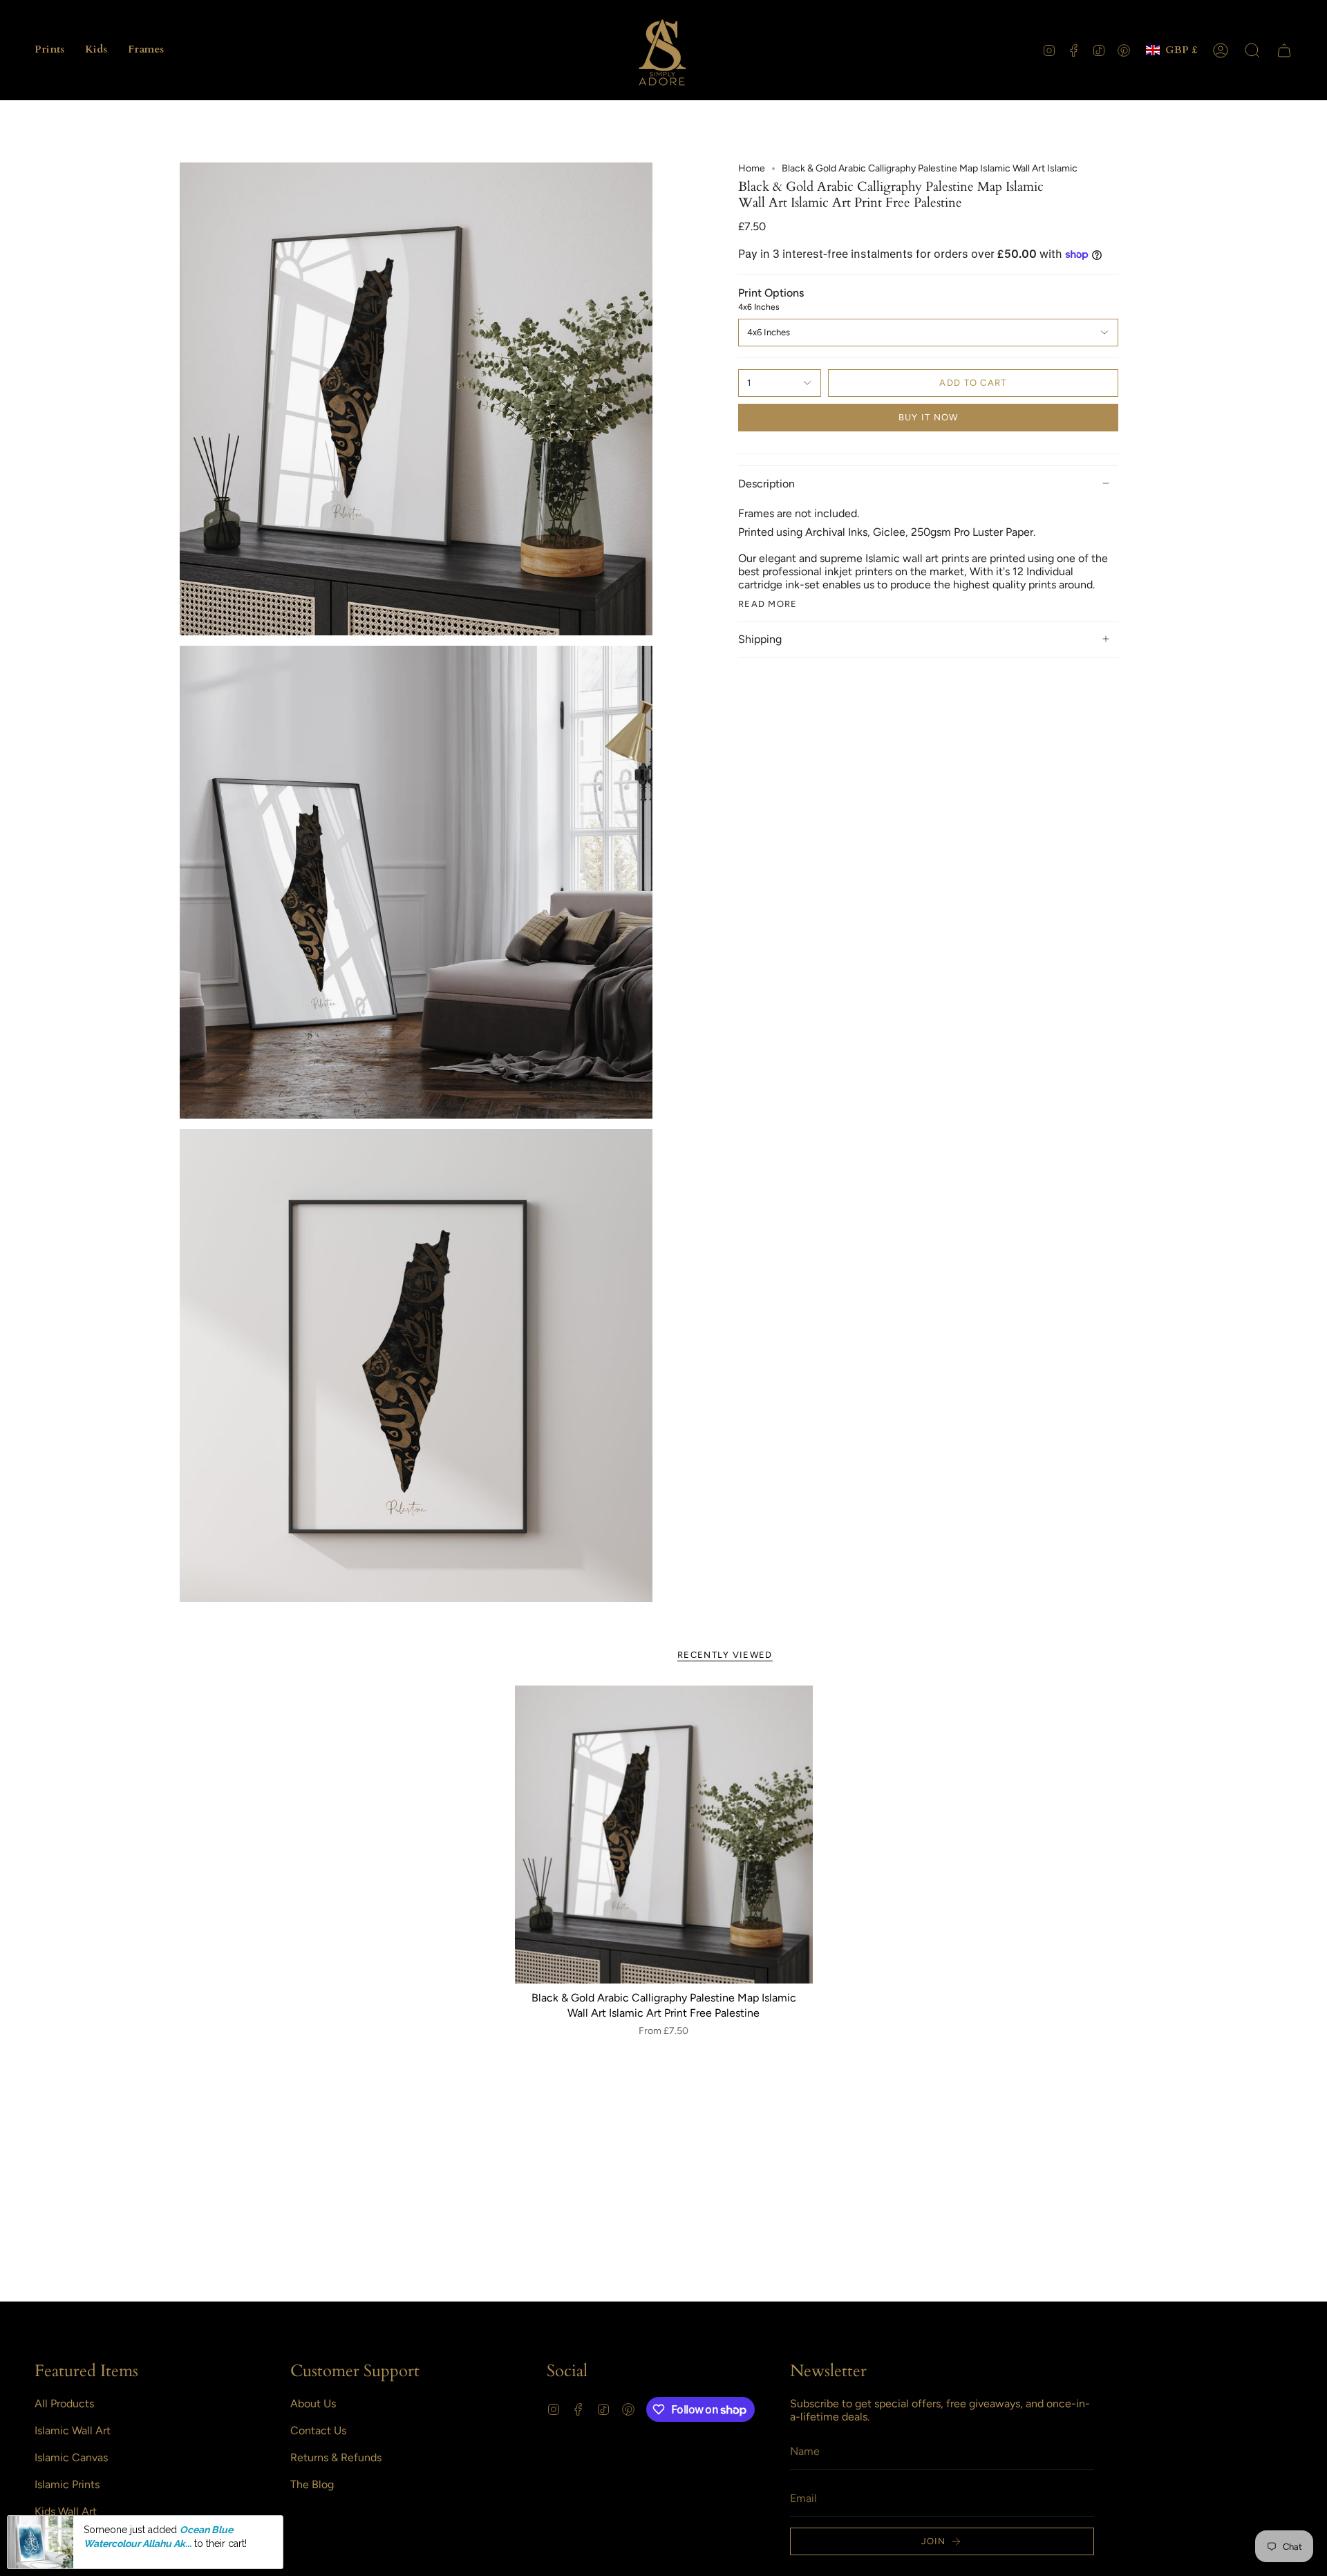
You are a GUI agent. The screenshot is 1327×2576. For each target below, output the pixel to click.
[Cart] (1284, 50)
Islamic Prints (67, 2484)
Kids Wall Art (66, 2511)
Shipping (760, 639)
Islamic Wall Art (73, 2430)
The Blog (312, 2484)
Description (766, 484)
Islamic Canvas (71, 2457)
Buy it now (929, 417)
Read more (768, 604)
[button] (49, 50)
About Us (313, 2404)
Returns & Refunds (336, 2457)
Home (752, 168)
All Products (64, 2404)
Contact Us (318, 2430)
